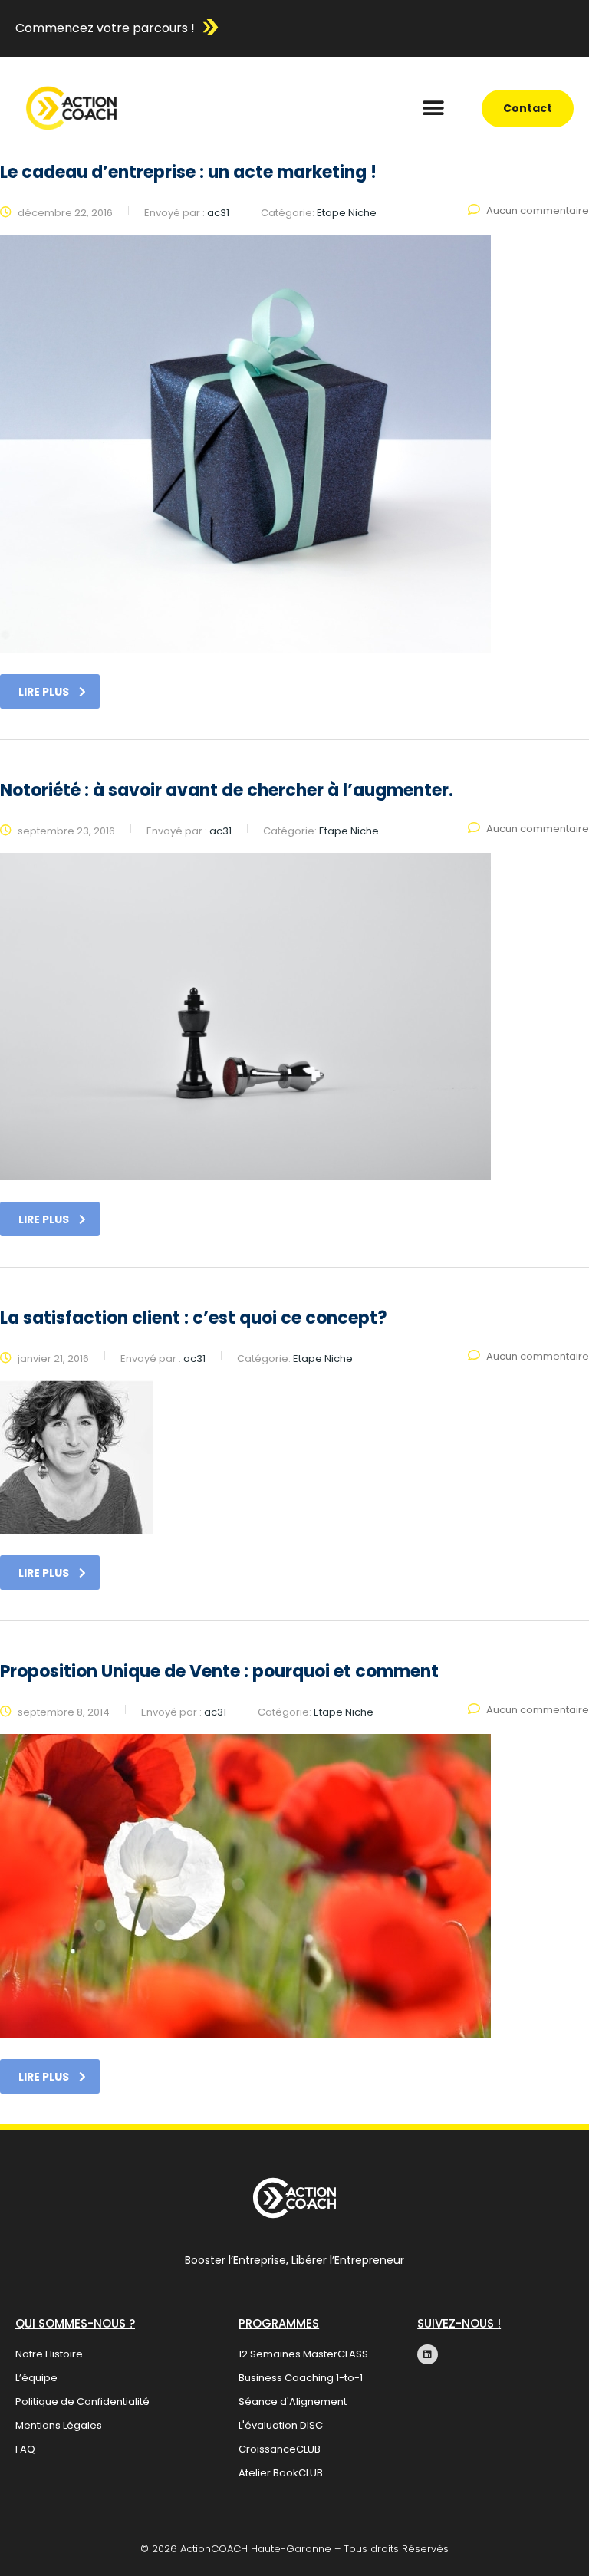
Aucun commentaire (538, 211)
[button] (434, 109)
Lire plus (44, 692)
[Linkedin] (427, 2354)
